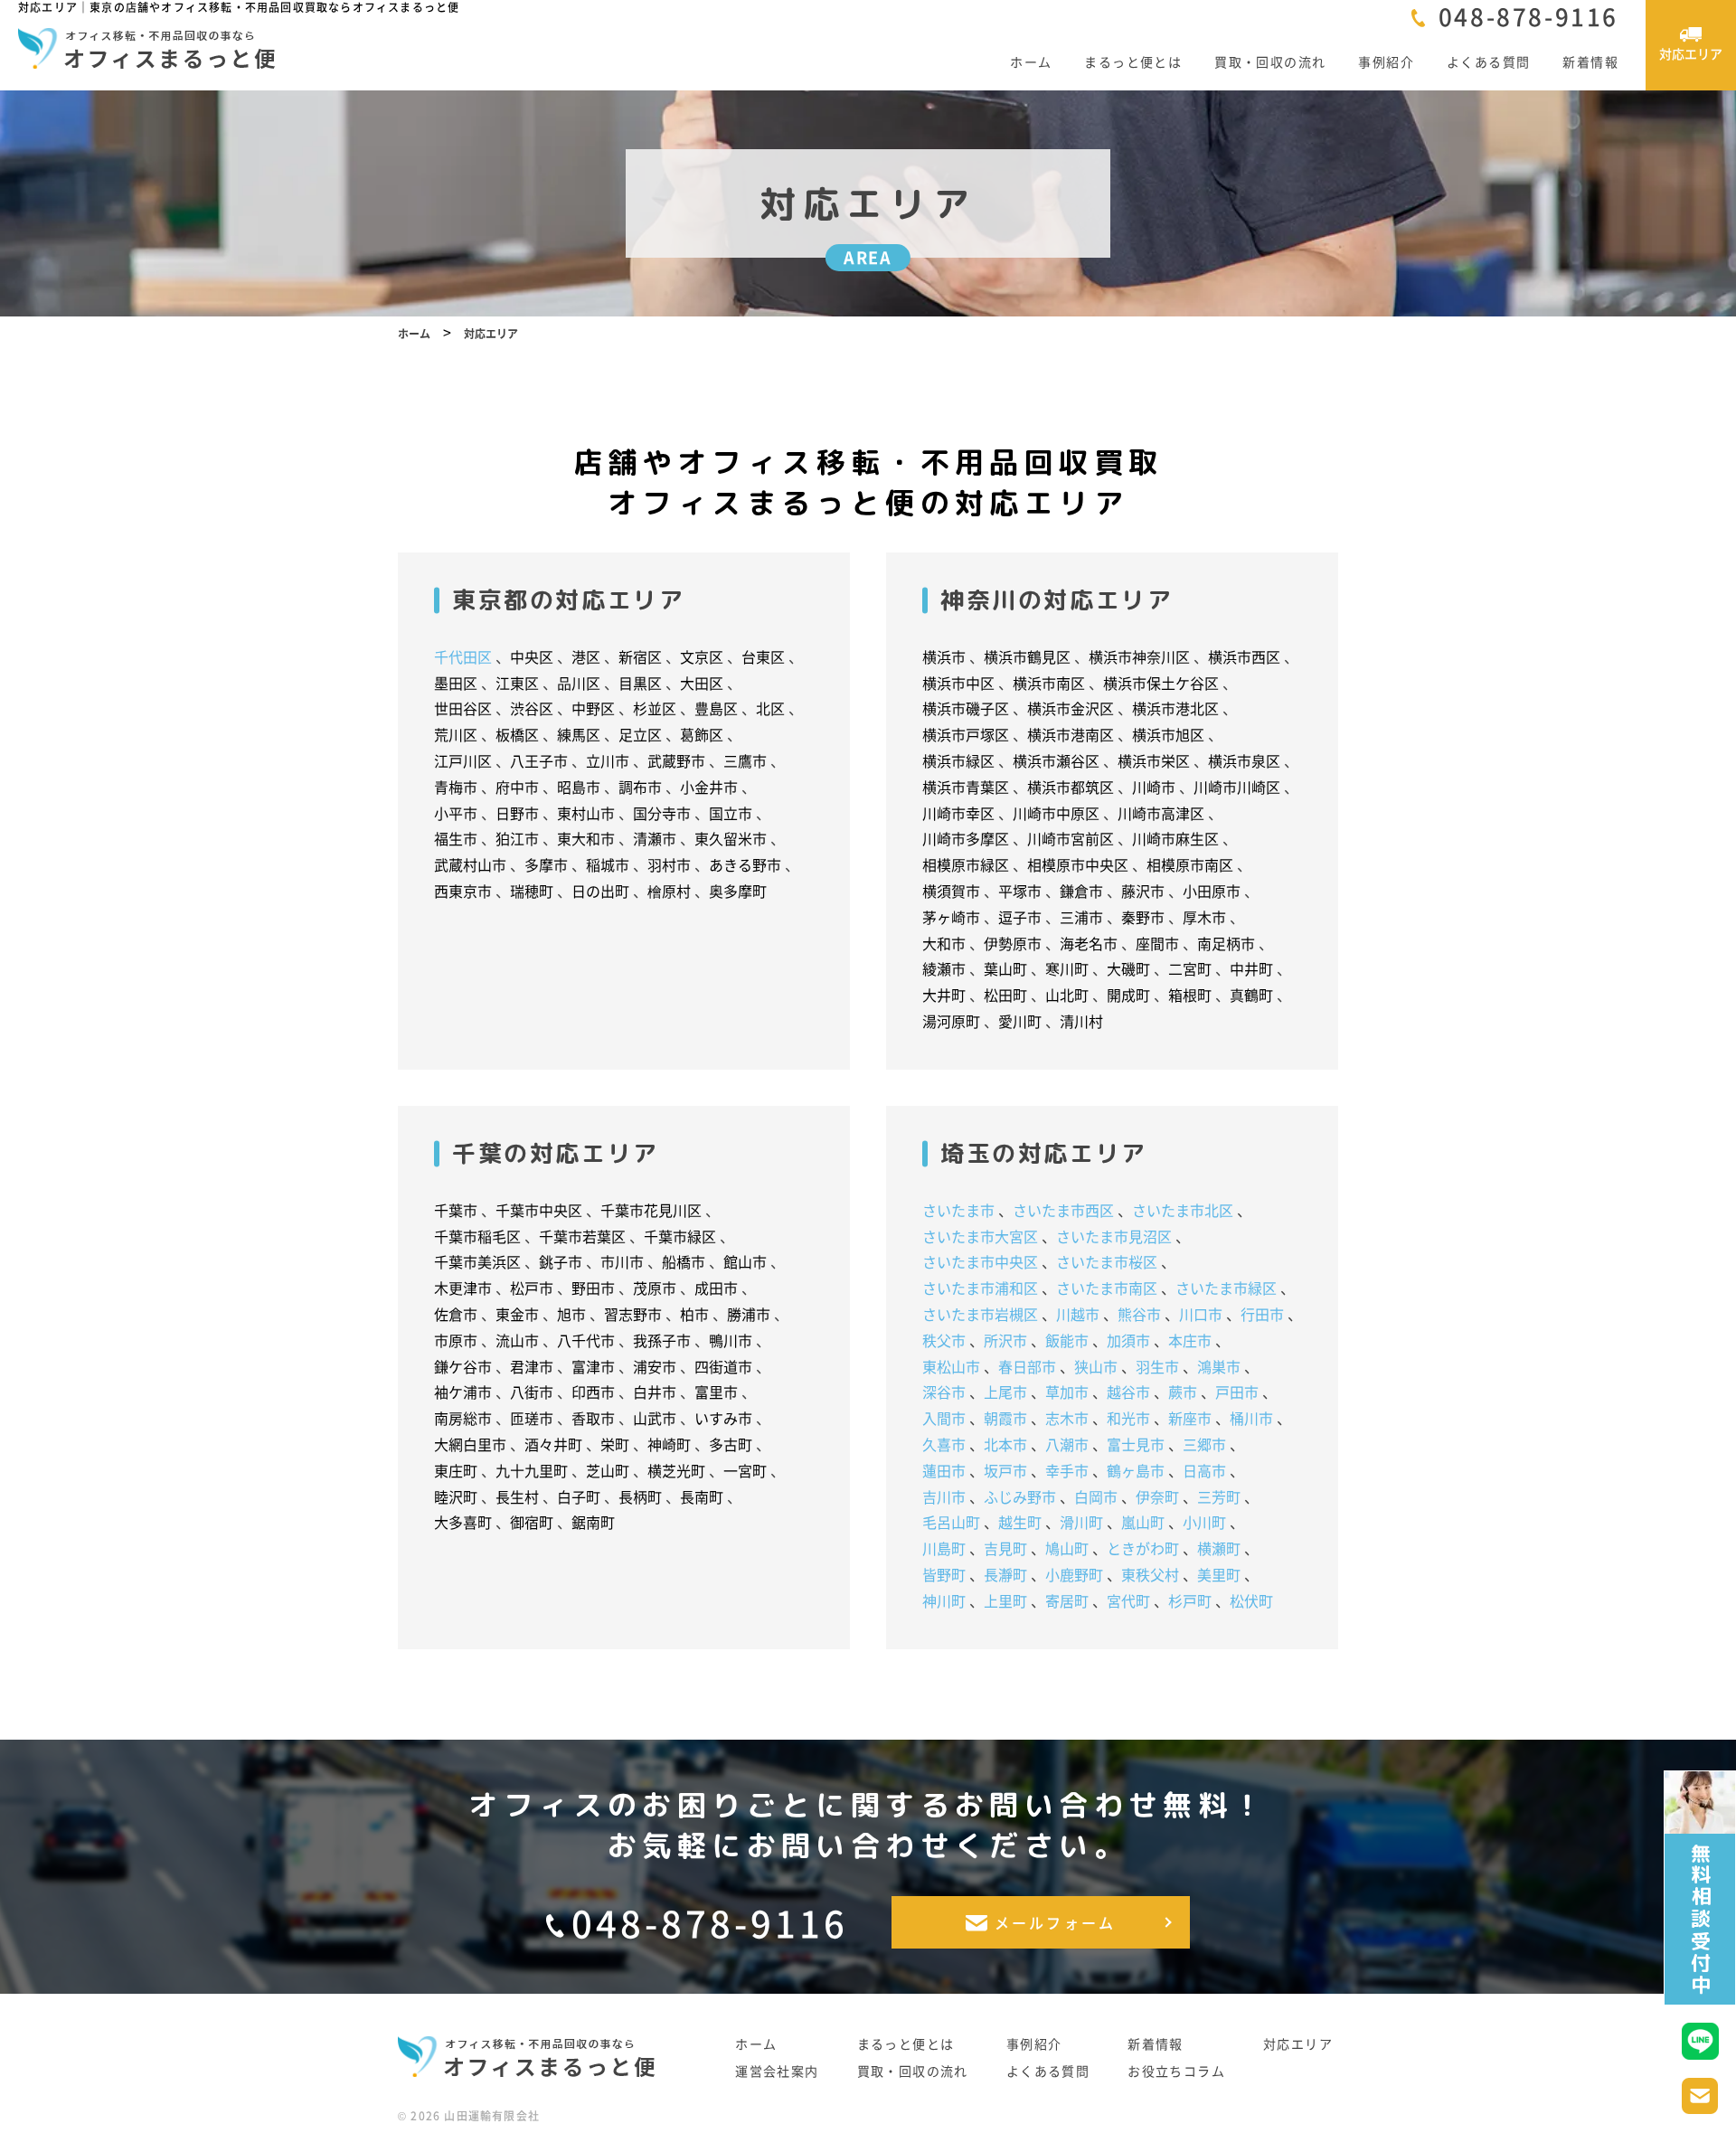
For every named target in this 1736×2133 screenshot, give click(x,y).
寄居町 (1067, 1600)
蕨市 (1183, 1392)
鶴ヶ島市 (1136, 1470)
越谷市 (1128, 1392)
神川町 (944, 1600)
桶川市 (1251, 1418)
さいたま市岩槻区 (980, 1314)
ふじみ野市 (1020, 1496)
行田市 (1262, 1314)
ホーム (1031, 61)
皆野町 (944, 1574)
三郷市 (1204, 1444)
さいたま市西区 (1063, 1210)
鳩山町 (1067, 1548)
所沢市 (1005, 1340)
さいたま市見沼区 (1114, 1236)
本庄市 (1190, 1340)
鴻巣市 (1219, 1366)
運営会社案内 (777, 2071)
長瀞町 (1005, 1574)
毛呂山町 (951, 1522)
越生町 (1020, 1522)
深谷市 (944, 1392)
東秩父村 (1150, 1574)
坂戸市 (1005, 1470)
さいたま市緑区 (1226, 1288)
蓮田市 (944, 1470)
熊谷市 (1139, 1314)
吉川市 (944, 1496)
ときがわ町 (1143, 1548)
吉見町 (1005, 1548)
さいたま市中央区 (980, 1261)
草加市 (1067, 1392)
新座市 (1190, 1418)
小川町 (1204, 1522)
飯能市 (1067, 1340)
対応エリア (1298, 2044)
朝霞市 (1005, 1418)
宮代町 (1128, 1600)
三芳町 (1219, 1496)
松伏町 (1251, 1600)
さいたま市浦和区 (980, 1288)
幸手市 (1067, 1470)
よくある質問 (1488, 61)
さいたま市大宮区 (980, 1236)
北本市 (1005, 1444)
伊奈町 (1157, 1496)
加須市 (1128, 1340)
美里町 (1219, 1574)
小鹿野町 (1074, 1574)
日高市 (1204, 1470)
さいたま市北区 (1183, 1210)
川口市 (1201, 1314)
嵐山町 (1143, 1522)
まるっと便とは (1133, 61)
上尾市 (1005, 1392)
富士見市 (1136, 1444)
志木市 (1067, 1418)
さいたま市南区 (1107, 1288)
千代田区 (463, 656)
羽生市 (1157, 1366)
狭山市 (1096, 1366)
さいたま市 (958, 1210)
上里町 (1005, 1600)
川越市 (1078, 1314)
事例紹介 (1386, 61)
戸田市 (1237, 1392)
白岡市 (1096, 1496)
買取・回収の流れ (1270, 61)
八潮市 (1067, 1444)
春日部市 (1027, 1366)
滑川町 (1081, 1522)
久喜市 (944, 1444)
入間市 (944, 1418)
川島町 (944, 1548)
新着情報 (1590, 61)
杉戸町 (1190, 1600)
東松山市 (951, 1366)
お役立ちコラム (1176, 2071)
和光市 (1128, 1418)
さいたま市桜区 (1107, 1261)
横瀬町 (1219, 1548)
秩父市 (944, 1340)
